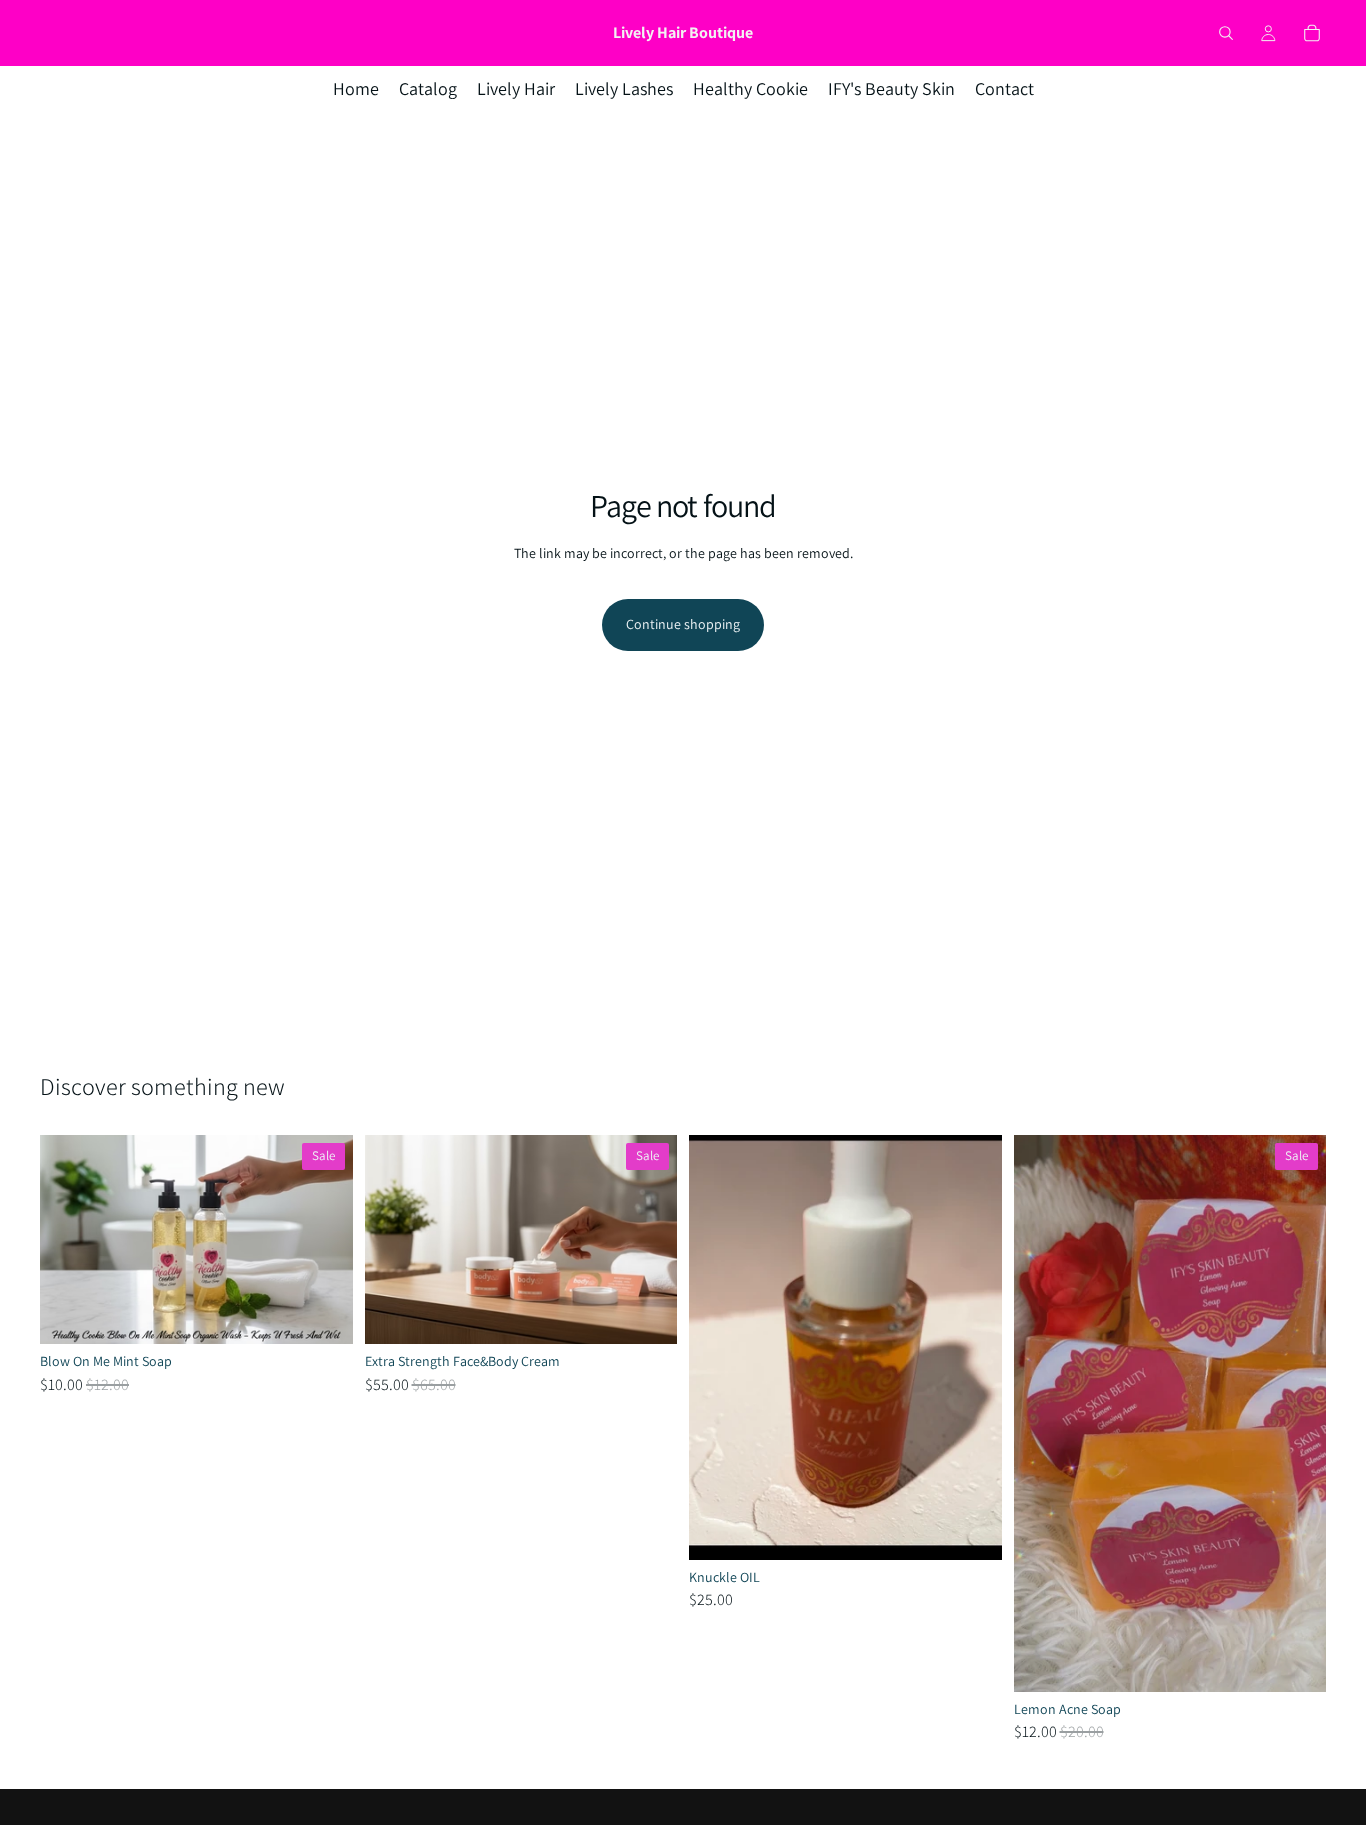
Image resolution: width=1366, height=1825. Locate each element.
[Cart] (1312, 33)
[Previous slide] (70, 1240)
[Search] (1226, 33)
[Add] (322, 1313)
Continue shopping (683, 624)
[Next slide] (323, 1240)
